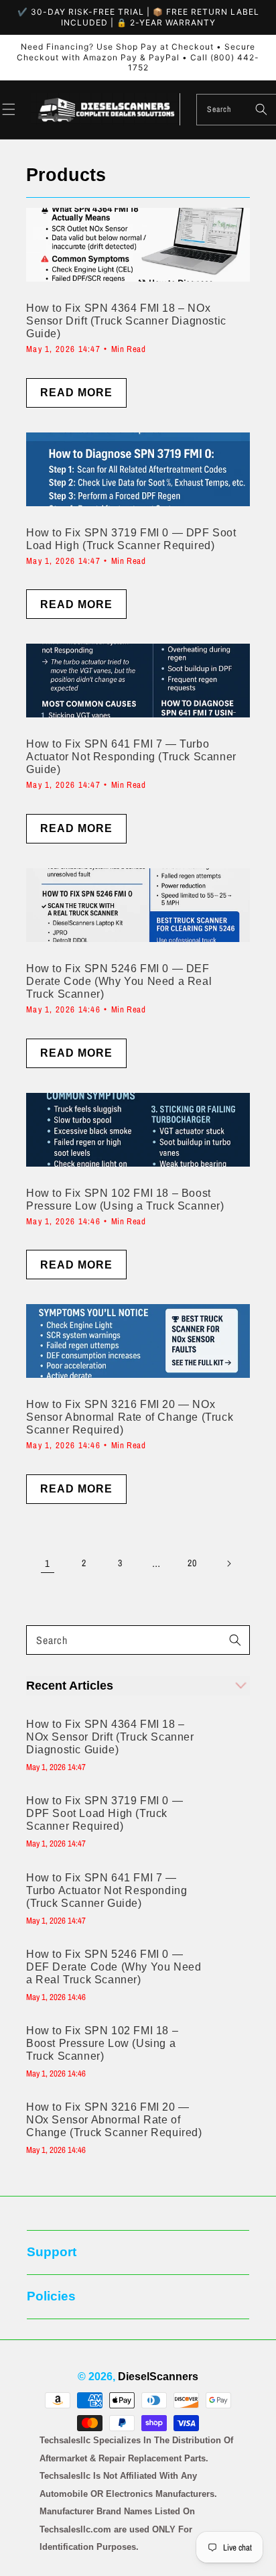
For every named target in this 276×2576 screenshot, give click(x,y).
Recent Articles (70, 1686)
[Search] (261, 109)
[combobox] (236, 110)
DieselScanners (158, 2377)
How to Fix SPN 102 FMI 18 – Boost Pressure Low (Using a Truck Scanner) (102, 2043)
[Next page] (228, 1564)
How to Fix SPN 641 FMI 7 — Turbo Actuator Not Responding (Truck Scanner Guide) (107, 1890)
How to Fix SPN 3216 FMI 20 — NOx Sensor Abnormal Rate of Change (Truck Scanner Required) (114, 2120)
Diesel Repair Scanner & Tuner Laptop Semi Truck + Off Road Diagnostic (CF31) (156, 2531)
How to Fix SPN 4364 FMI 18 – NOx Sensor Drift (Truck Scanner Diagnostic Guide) (110, 1737)
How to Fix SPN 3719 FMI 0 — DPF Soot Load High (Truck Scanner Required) (105, 1813)
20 (192, 1563)
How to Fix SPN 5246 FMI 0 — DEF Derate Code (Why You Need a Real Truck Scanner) (114, 1967)
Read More (76, 393)
